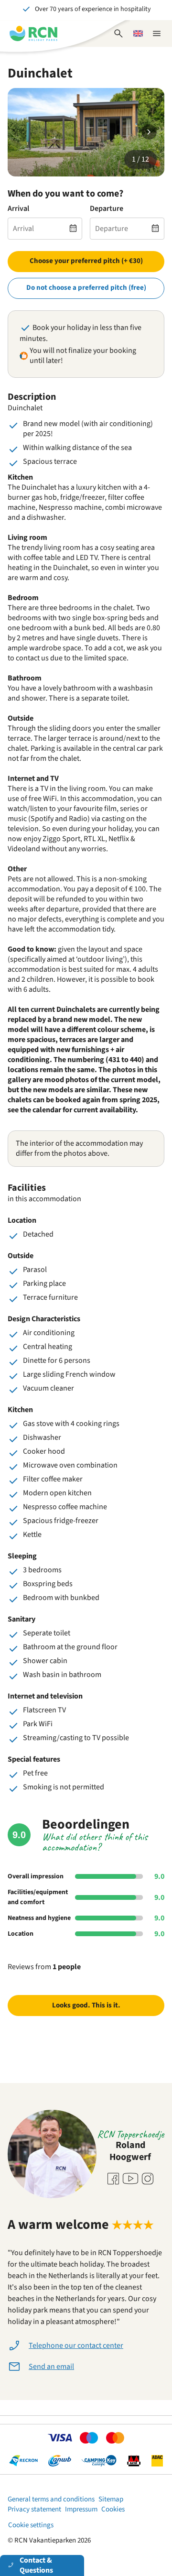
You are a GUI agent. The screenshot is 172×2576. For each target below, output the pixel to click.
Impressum (81, 2509)
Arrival (18, 209)
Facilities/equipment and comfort (38, 1897)
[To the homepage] (33, 33)
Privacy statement (34, 2509)
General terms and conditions (51, 2499)
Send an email (51, 2367)
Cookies (113, 2509)
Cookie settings (31, 2525)
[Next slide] (149, 132)
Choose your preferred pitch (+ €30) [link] (86, 261)
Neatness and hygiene (39, 1918)
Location (21, 1934)
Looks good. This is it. (86, 2005)
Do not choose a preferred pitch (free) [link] (86, 288)
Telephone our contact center (76, 2346)
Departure (107, 209)
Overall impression (36, 1876)
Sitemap (111, 2499)
